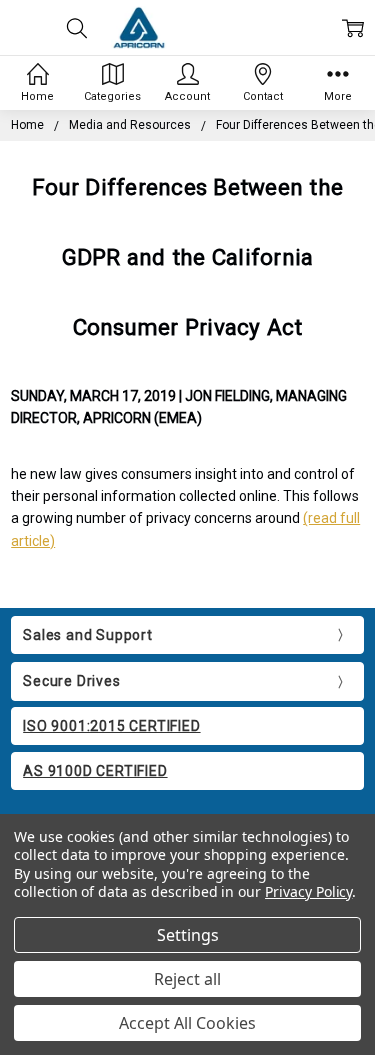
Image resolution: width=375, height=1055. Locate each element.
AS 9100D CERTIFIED (95, 771)
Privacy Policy (308, 891)
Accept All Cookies (187, 1023)
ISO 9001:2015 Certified (111, 726)
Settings (188, 935)
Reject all (187, 979)
